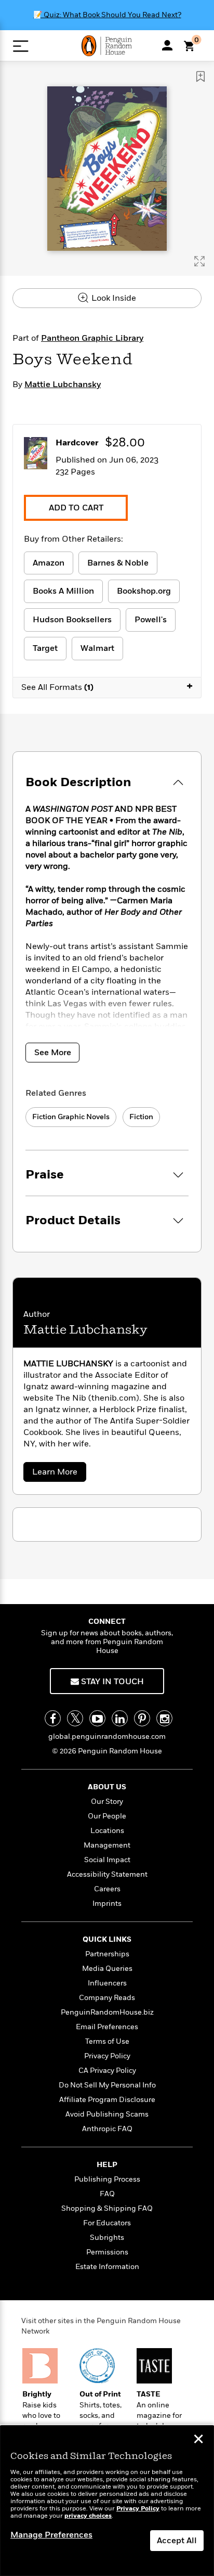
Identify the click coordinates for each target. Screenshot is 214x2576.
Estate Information (107, 2267)
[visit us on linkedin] (120, 1718)
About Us (107, 1787)
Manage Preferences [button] (51, 2535)
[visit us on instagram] (164, 1718)
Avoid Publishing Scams (107, 2114)
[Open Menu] (21, 46)
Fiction (141, 1117)
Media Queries (107, 1969)
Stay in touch (111, 1682)
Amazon (49, 563)
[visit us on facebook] (53, 1718)
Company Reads (107, 1998)
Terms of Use (107, 2041)
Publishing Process (107, 2179)
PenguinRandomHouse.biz (107, 2012)
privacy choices (88, 2516)
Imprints (107, 1904)
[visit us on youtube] (97, 1718)
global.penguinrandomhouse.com (107, 1736)
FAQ (107, 2194)
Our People (107, 1816)
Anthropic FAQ (107, 2129)
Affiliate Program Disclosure (107, 2100)
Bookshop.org (144, 591)
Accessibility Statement (107, 1874)
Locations (107, 1831)
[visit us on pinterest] (142, 1718)
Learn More (58, 1474)
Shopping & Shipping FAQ (107, 2208)
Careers (107, 1889)
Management (107, 1845)
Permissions (107, 2252)
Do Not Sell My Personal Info (107, 2085)
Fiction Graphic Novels (71, 1117)
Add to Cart (76, 508)
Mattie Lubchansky (63, 385)
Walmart (97, 648)
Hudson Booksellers (72, 620)
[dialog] (107, 2501)
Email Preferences (107, 2027)
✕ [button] (198, 2440)
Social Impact (107, 1860)
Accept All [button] (177, 2541)
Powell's (151, 620)
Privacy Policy (107, 2056)
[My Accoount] (167, 45)
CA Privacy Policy (107, 2071)
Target (45, 648)
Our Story (107, 1802)
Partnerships (107, 1954)
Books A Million (63, 591)
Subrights (107, 2238)
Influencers (107, 1983)
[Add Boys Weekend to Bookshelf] (200, 76)
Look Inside (113, 298)
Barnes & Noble (118, 563)
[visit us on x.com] (75, 1718)
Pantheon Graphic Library (92, 338)
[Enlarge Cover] (199, 261)
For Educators (107, 2223)
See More (53, 1053)
